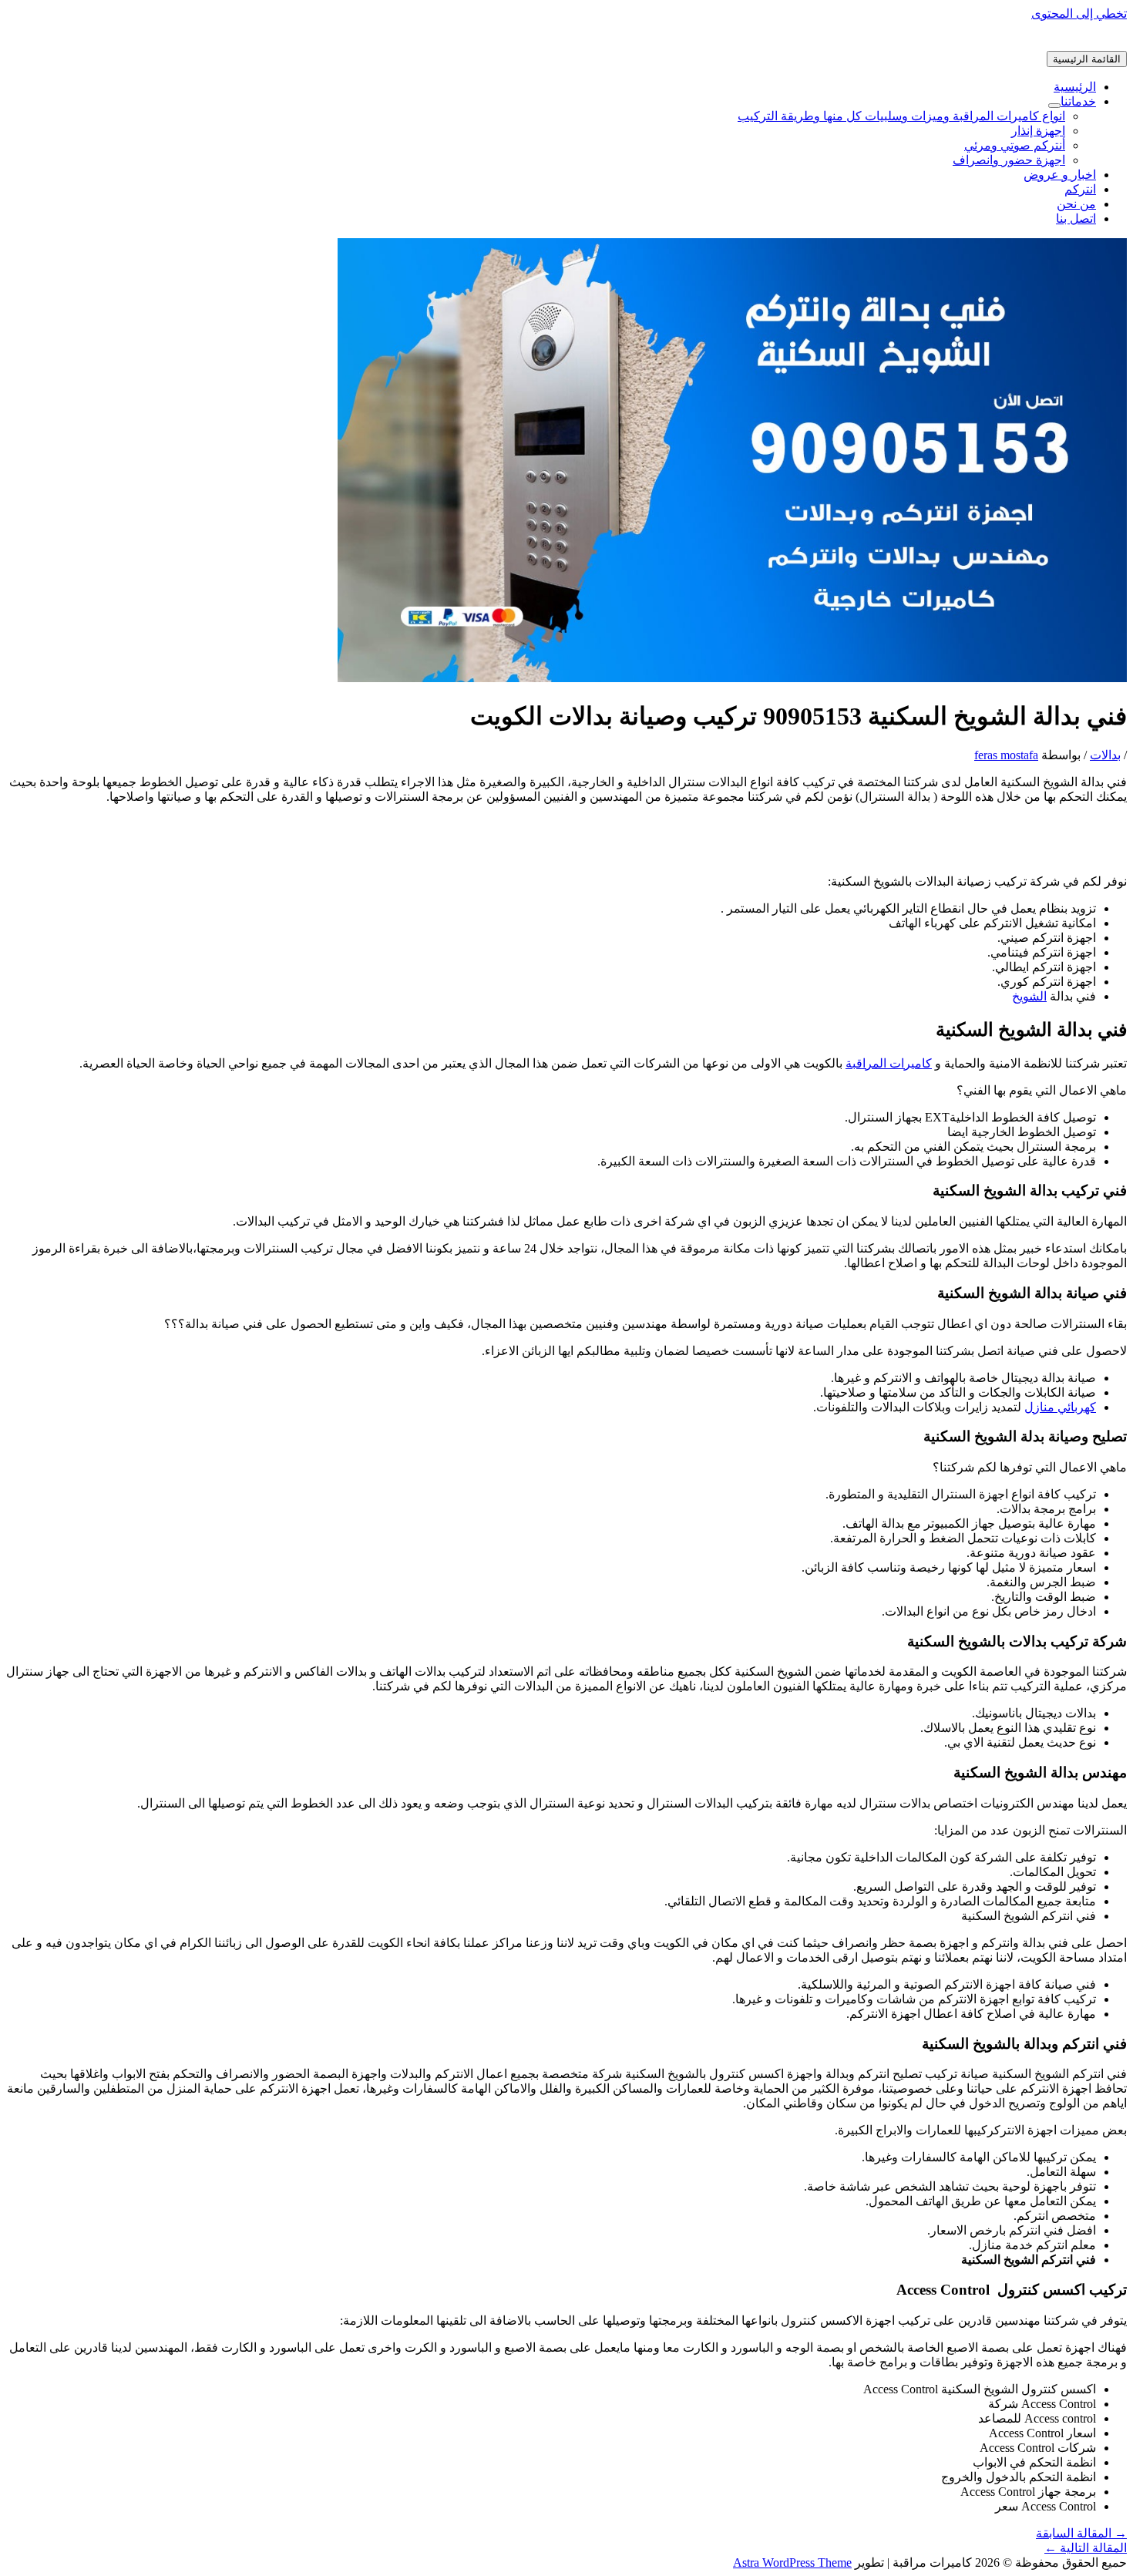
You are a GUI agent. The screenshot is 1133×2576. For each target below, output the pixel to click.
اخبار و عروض (1060, 175)
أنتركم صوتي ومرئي (1015, 145)
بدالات (1105, 755)
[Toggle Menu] (1054, 106)
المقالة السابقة (1081, 2533)
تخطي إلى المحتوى (1079, 13)
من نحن (1076, 204)
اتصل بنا (1076, 219)
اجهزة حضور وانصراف (1009, 160)
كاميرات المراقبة (889, 1063)
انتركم (1080, 189)
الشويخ (1029, 996)
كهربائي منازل (1060, 1407)
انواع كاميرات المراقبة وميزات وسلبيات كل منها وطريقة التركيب (901, 116)
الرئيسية (1075, 87)
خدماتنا (1078, 101)
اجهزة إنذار (1038, 131)
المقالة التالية (1086, 2548)
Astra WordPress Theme (792, 2563)
